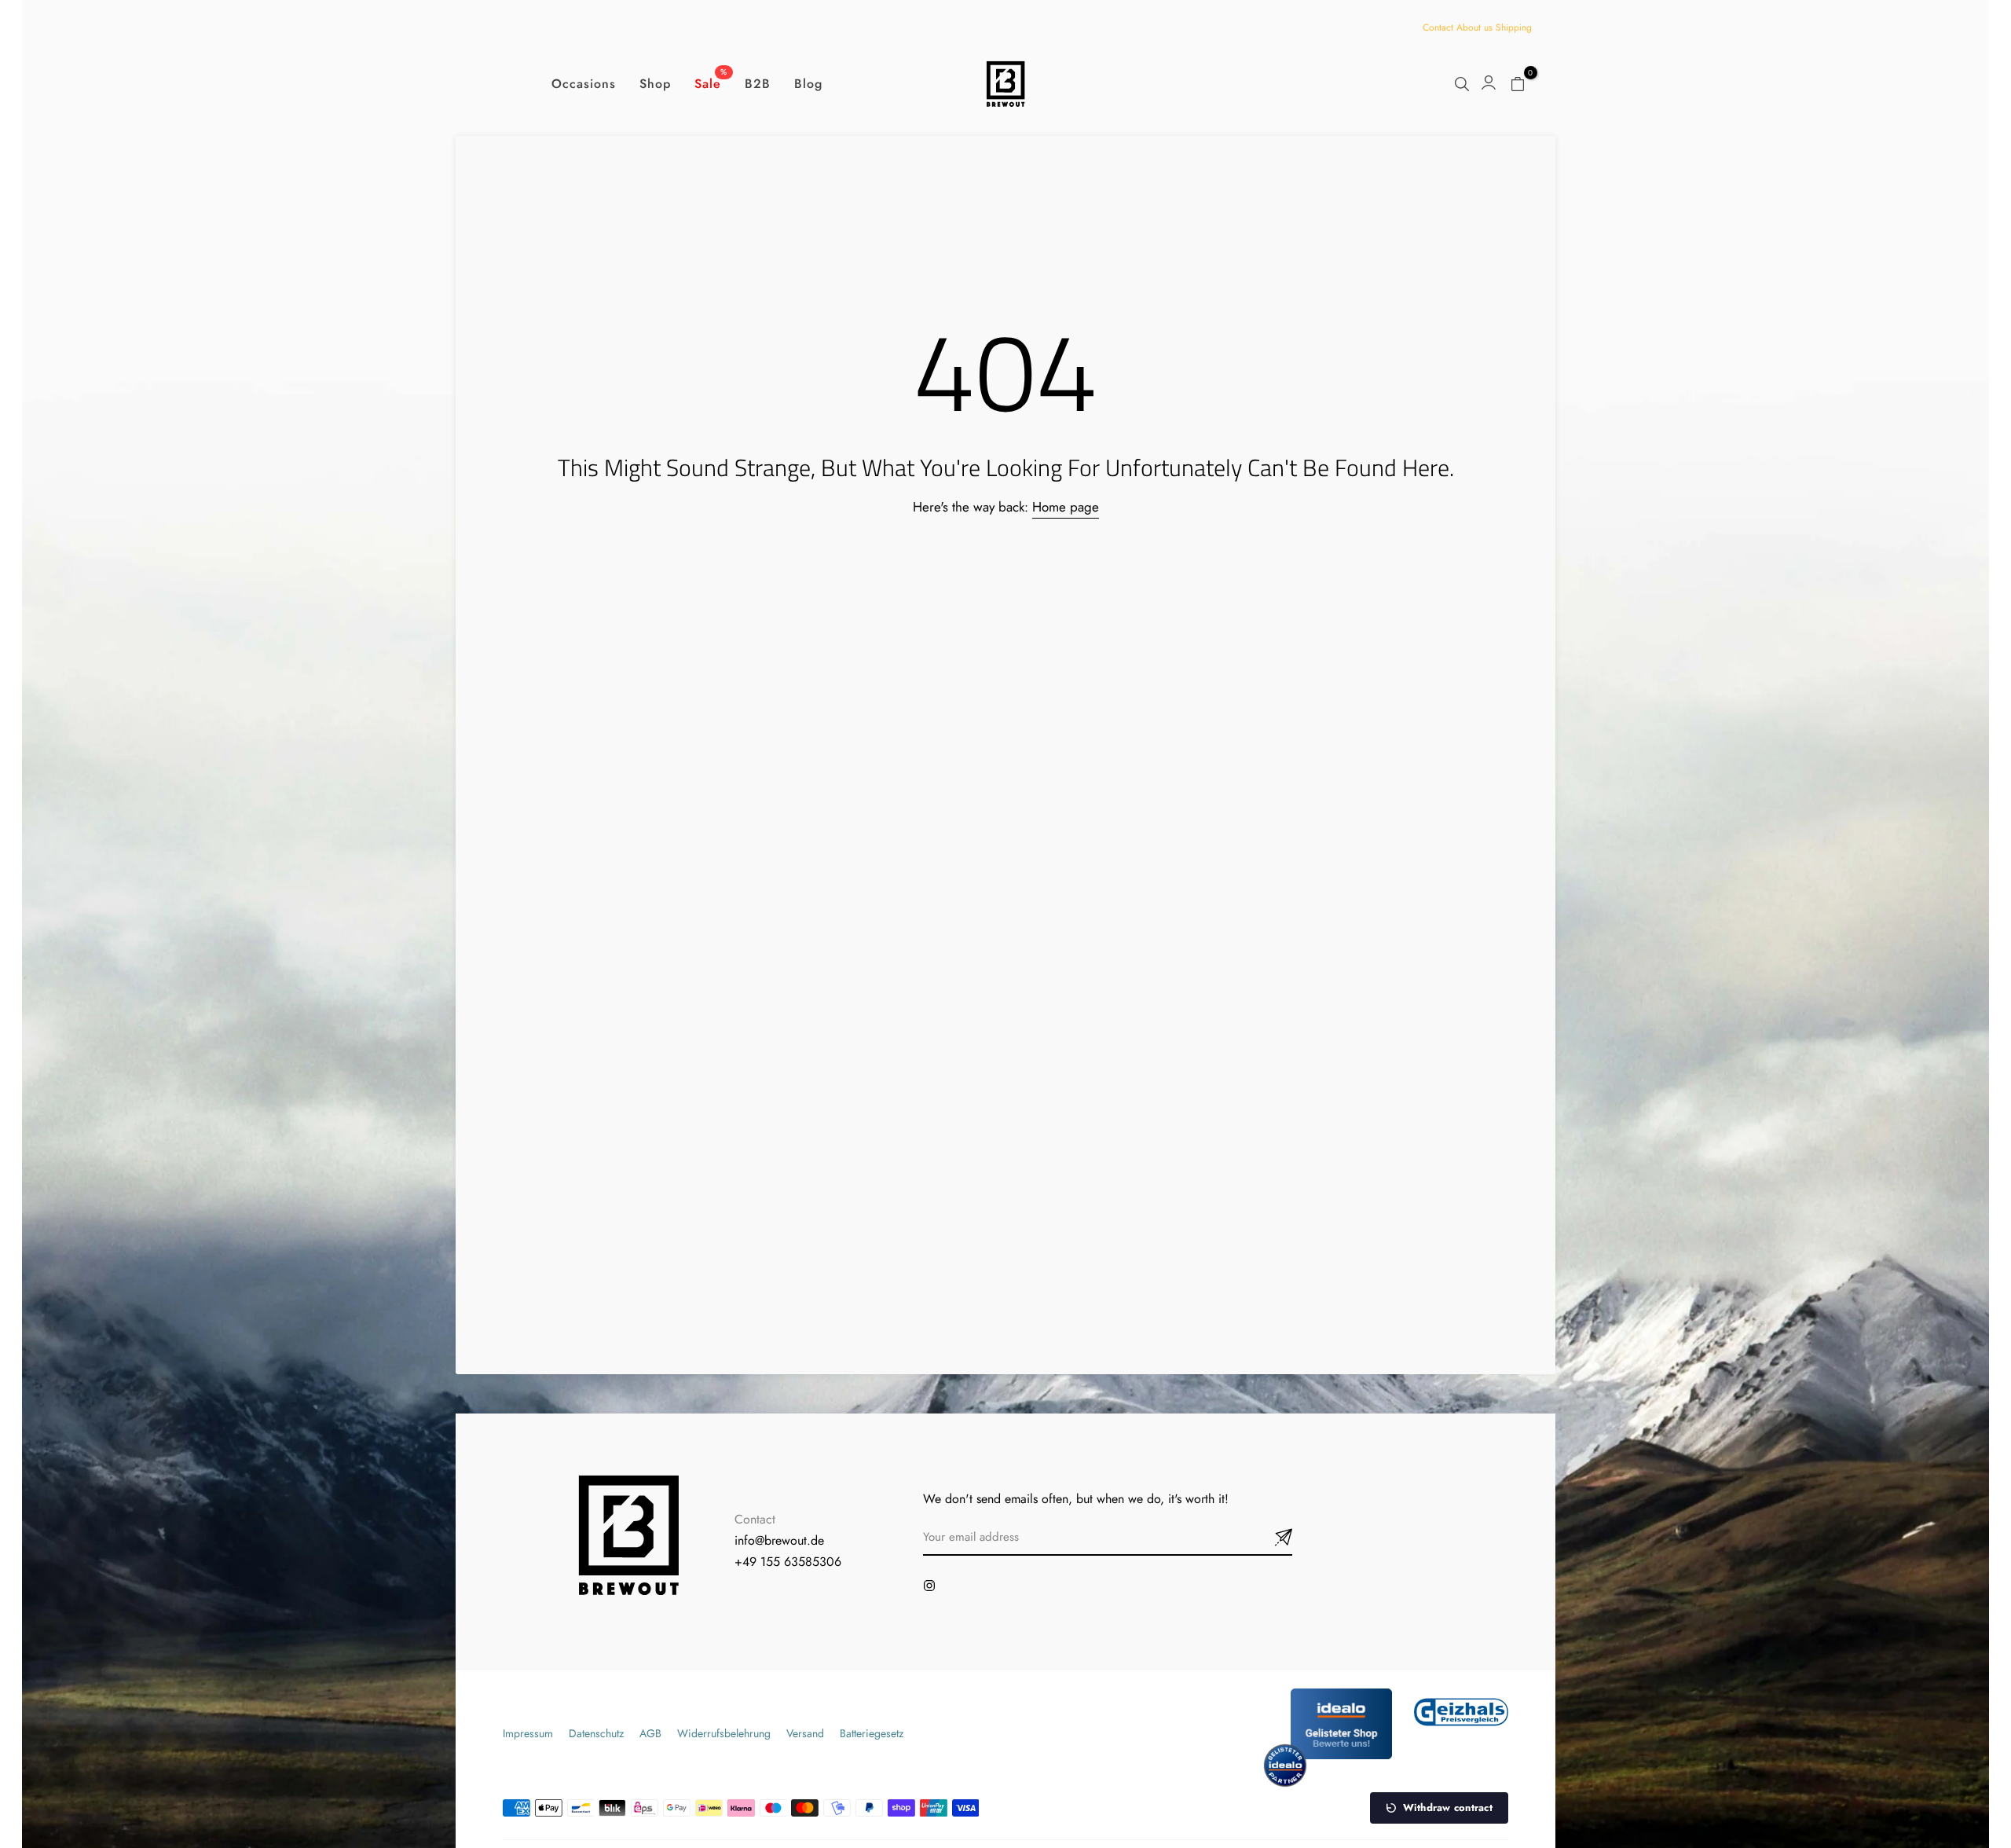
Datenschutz (596, 1733)
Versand (805, 1733)
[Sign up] (1265, 1538)
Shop (655, 84)
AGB (650, 1733)
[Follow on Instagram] (929, 1586)
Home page (1066, 507)
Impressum (528, 1733)
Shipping (1514, 27)
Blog (808, 84)
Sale (711, 83)
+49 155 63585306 (788, 1562)
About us (1474, 27)
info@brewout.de (779, 1540)
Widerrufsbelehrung (724, 1733)
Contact (1438, 27)
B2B (758, 84)
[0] (1518, 84)
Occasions (584, 84)
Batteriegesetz (872, 1733)
